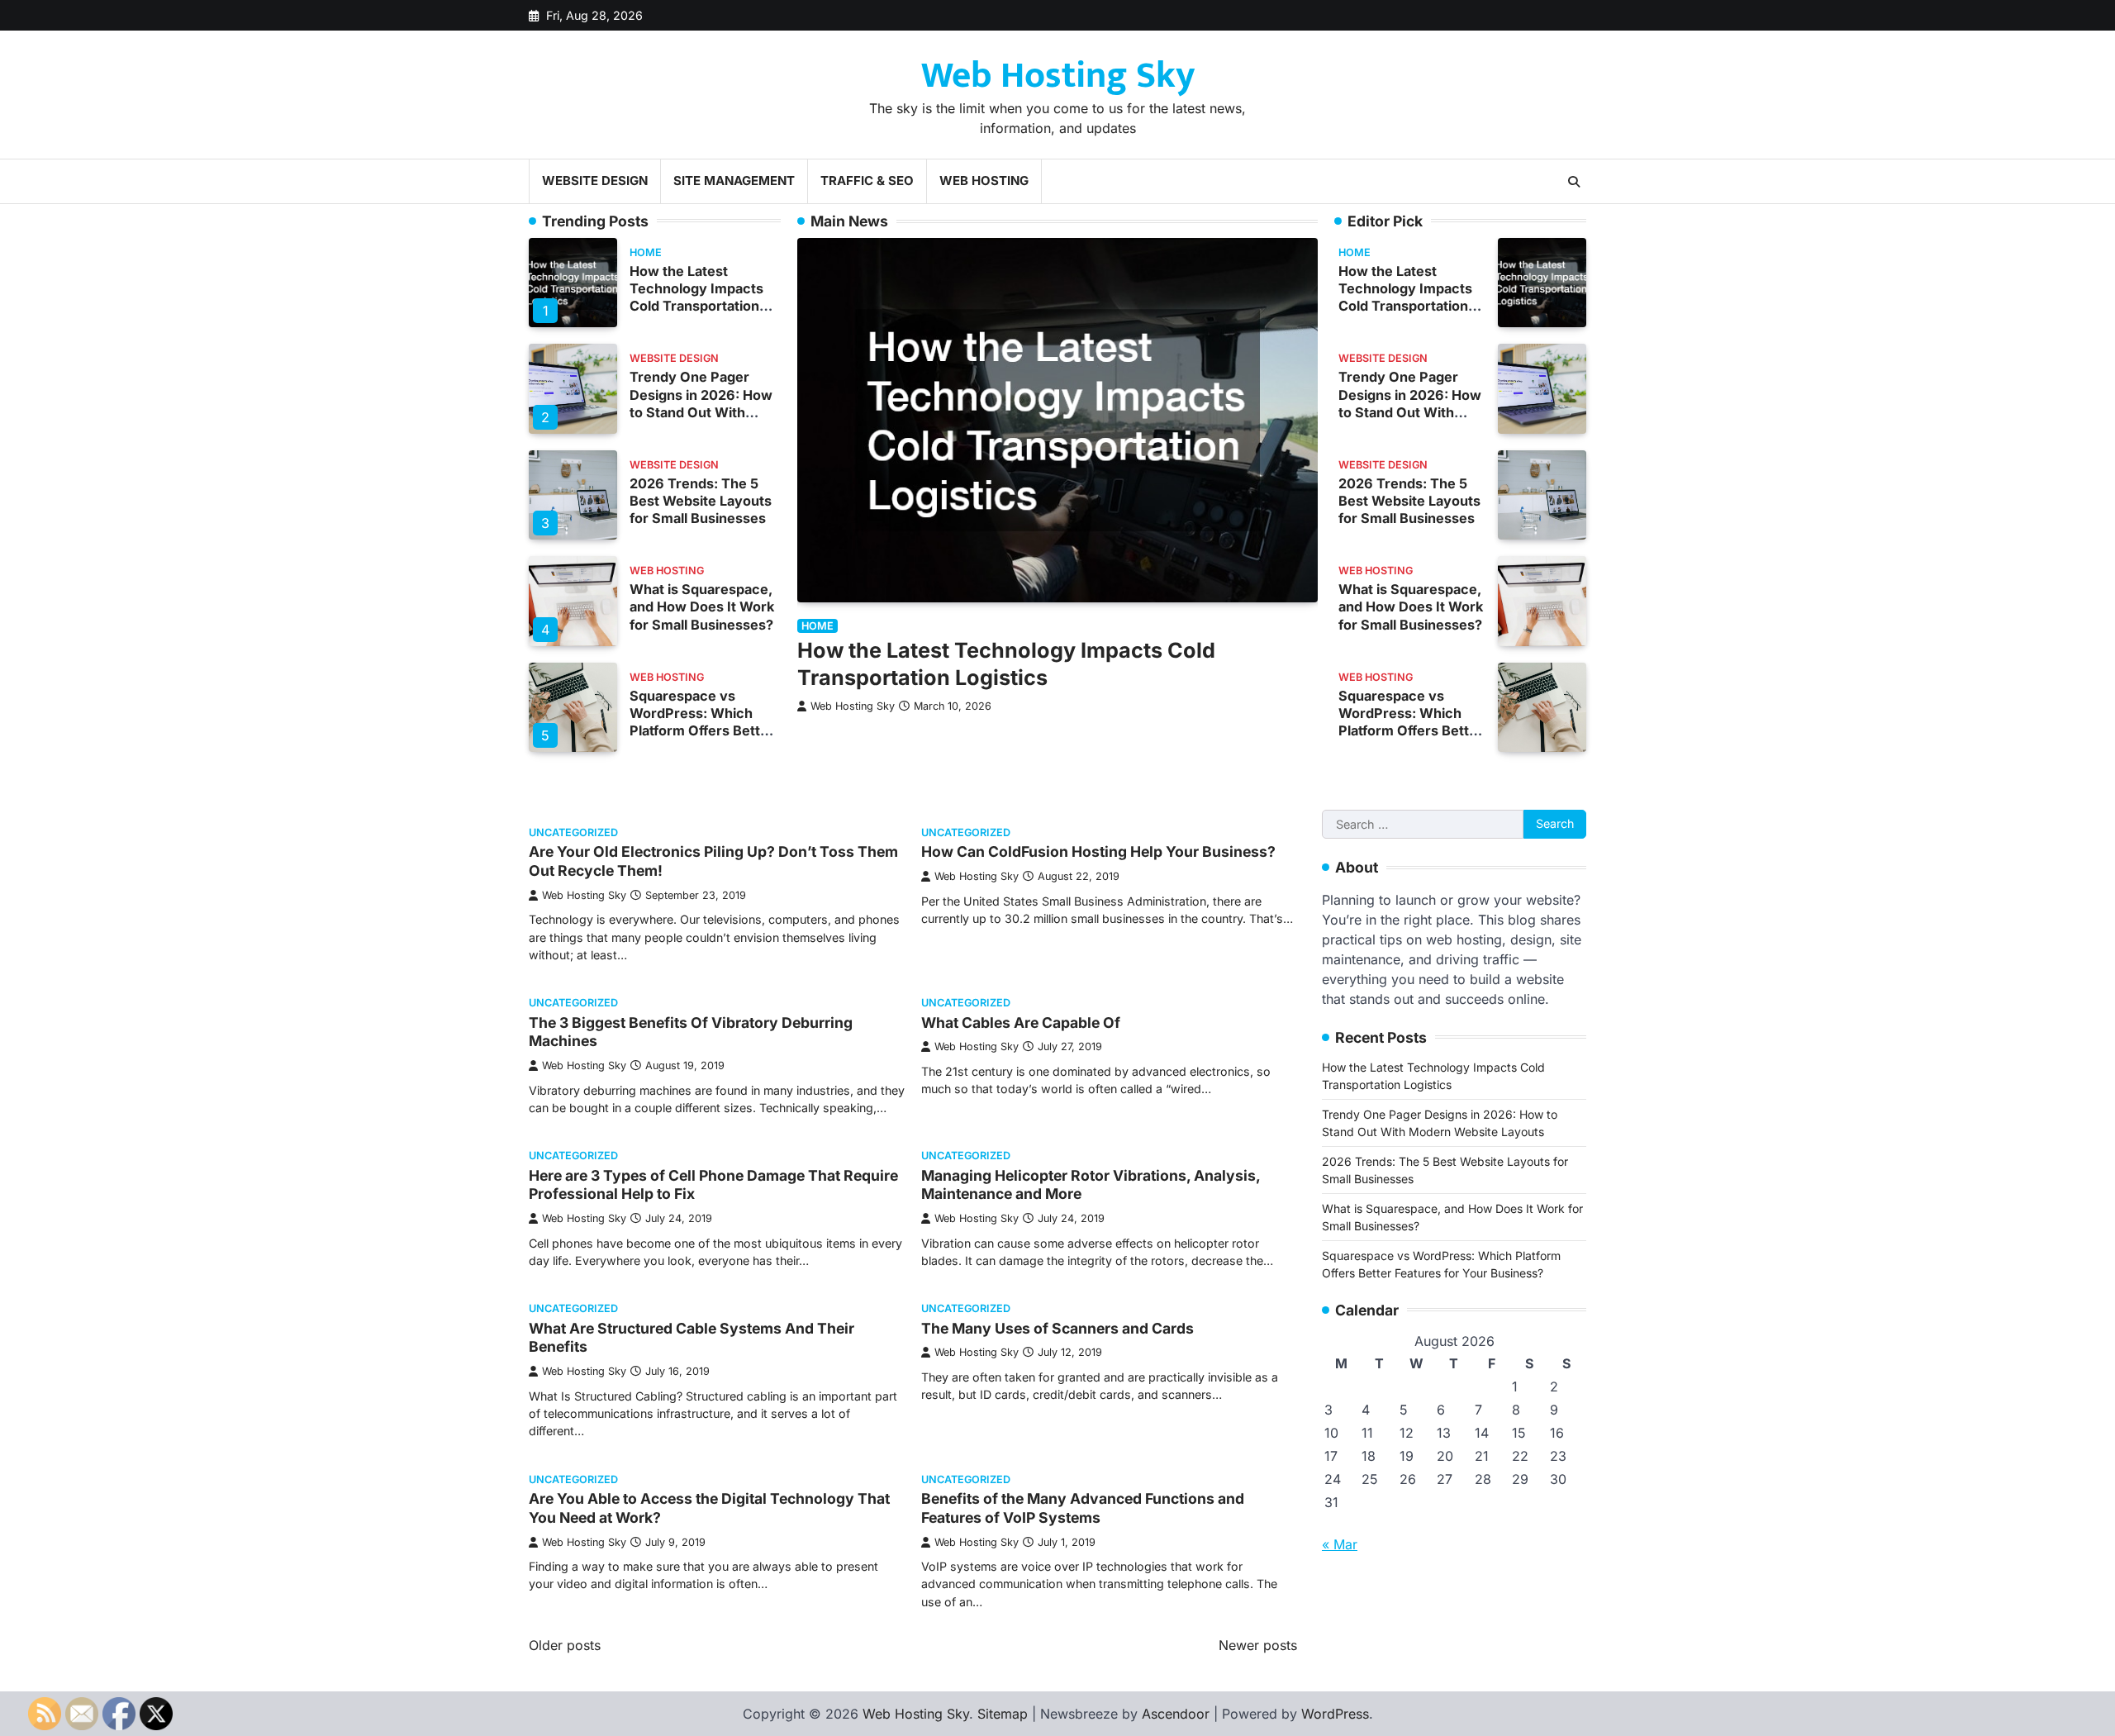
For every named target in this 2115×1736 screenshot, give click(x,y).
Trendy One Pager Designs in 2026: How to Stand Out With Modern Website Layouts (701, 411)
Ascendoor (1176, 1714)
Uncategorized (573, 832)
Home (646, 252)
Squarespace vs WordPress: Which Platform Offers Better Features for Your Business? (702, 730)
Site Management (734, 181)
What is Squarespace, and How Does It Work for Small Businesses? (702, 606)
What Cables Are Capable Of (1021, 1023)
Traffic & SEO (867, 181)
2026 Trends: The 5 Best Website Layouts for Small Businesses (701, 501)
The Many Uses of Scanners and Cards (1057, 1328)
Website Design (595, 181)
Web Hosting (984, 181)
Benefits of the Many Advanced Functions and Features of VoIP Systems (1083, 1508)
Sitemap (1003, 1714)
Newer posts (1258, 1645)
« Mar (1340, 1544)
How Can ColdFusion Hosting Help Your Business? (1098, 851)
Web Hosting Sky (1058, 76)
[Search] (1574, 182)
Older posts (565, 1645)
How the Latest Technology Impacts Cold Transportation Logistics (696, 297)
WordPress (1335, 1714)
